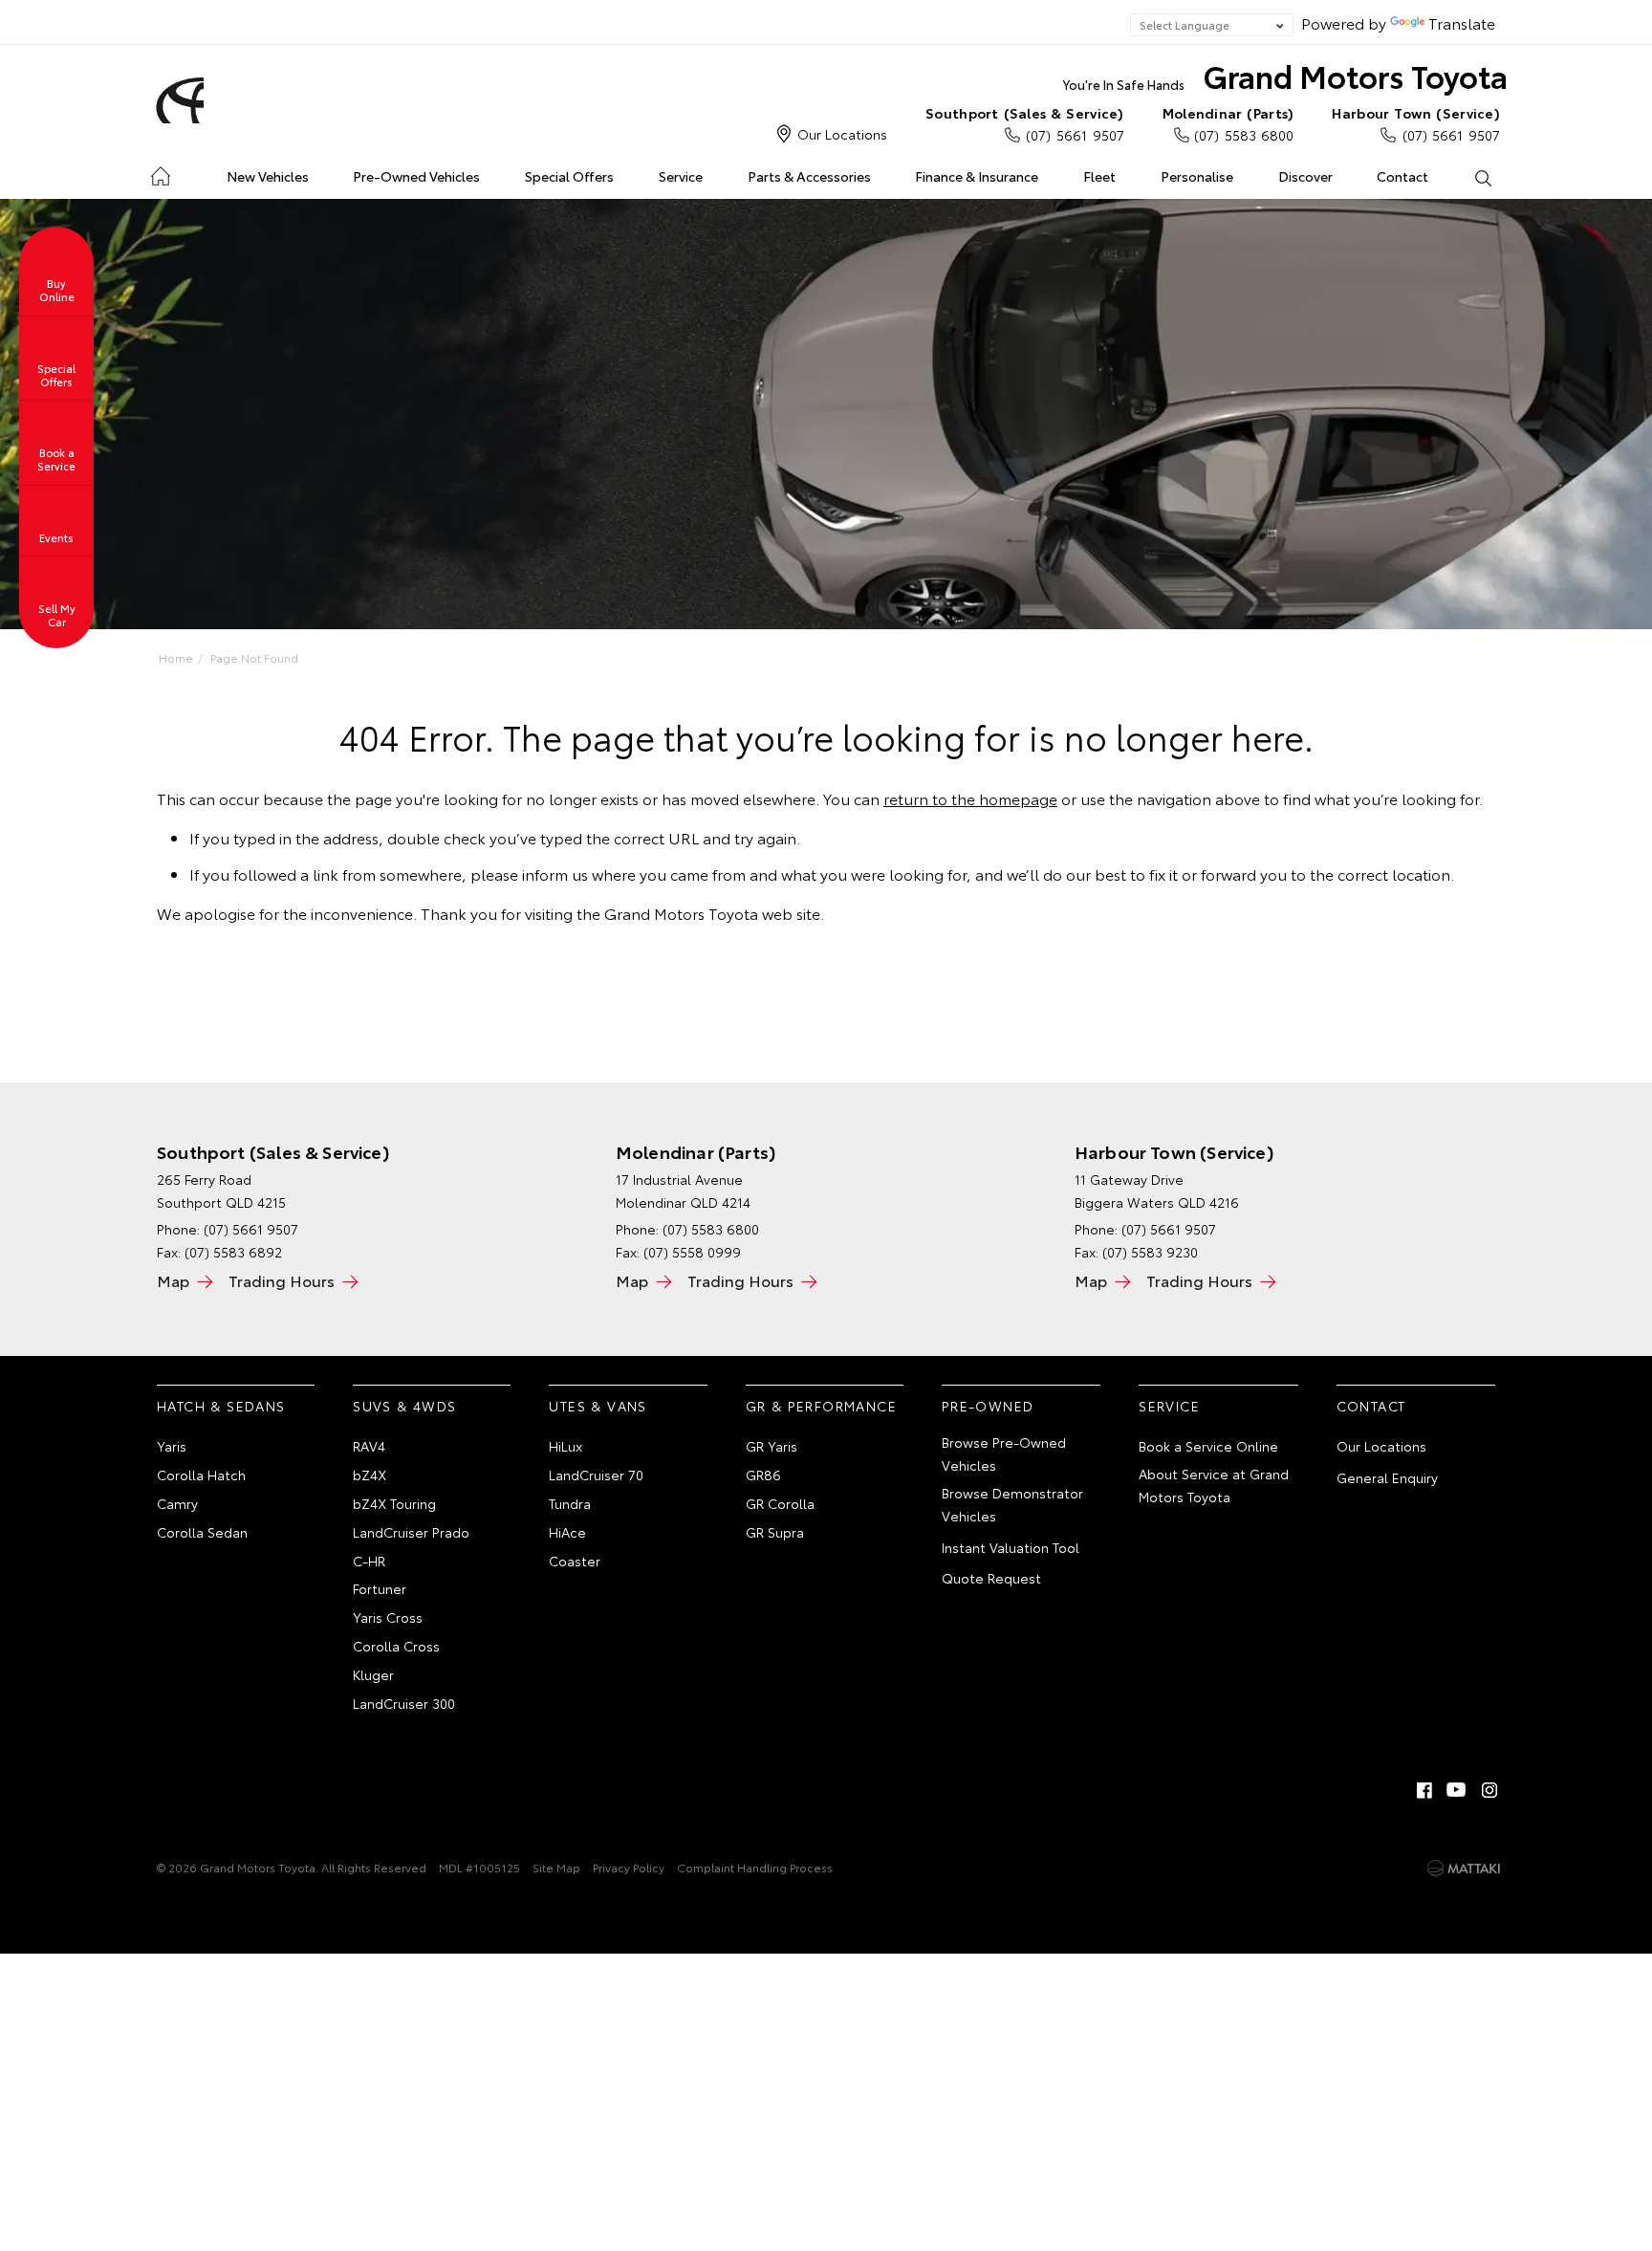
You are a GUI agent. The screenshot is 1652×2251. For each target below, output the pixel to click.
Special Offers (569, 176)
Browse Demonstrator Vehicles (1012, 1504)
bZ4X (370, 1475)
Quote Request (991, 1578)
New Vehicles (268, 176)
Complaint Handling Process (755, 1867)
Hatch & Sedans (221, 1406)
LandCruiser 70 (596, 1475)
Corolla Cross (396, 1646)
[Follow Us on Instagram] (1489, 1790)
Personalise (1197, 176)
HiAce (567, 1532)
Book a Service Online (1208, 1446)
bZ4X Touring (394, 1503)
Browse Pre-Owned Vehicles (1004, 1453)
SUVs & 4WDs (404, 1406)
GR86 (763, 1475)
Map (173, 1280)
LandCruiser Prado (411, 1532)
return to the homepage (970, 798)
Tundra (570, 1503)
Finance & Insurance (977, 176)
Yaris (172, 1446)
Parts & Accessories (809, 176)
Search (1482, 177)
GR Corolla (780, 1503)
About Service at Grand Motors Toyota (1214, 1485)
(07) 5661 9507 (1025, 124)
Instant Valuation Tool (1011, 1547)
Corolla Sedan (202, 1532)
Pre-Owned (988, 1406)
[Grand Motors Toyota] (177, 100)
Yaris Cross (388, 1617)
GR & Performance (821, 1406)
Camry (177, 1503)
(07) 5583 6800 (1228, 124)
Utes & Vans (598, 1406)
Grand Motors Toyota (1285, 75)
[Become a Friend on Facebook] (1424, 1790)
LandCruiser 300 (404, 1703)
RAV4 (369, 1446)
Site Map (556, 1867)
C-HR (369, 1561)
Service (681, 176)
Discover (1305, 176)
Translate (1462, 22)
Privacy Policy (629, 1867)
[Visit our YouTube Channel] (1457, 1790)
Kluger (373, 1674)
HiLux (565, 1446)
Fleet (1099, 176)
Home (160, 173)
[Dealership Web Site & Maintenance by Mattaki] (1464, 1869)
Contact (1402, 176)
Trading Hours (282, 1280)
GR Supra (775, 1532)
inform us (555, 874)
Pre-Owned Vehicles (416, 176)
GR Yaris (772, 1446)
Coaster (575, 1561)
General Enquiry (1387, 1477)
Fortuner (380, 1588)
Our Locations (842, 134)
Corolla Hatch (201, 1475)
